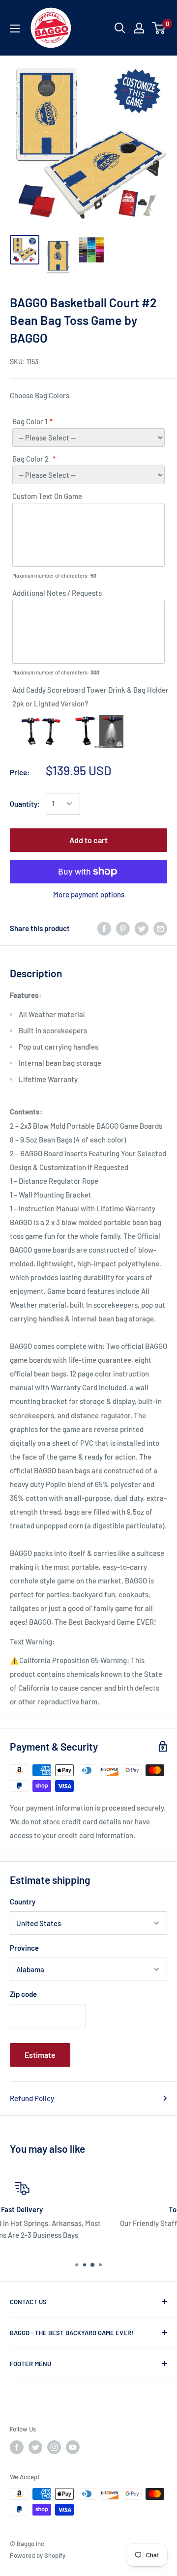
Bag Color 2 (31, 459)
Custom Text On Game (47, 496)
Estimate (40, 2055)
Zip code (23, 1994)
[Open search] (120, 28)
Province (24, 1948)
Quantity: (25, 804)
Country (23, 1902)
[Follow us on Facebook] (17, 2447)
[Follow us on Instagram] (54, 2447)
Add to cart (88, 840)
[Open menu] (15, 29)
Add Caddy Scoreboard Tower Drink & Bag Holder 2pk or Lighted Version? (90, 697)
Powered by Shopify (38, 2555)
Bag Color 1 (30, 421)
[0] (159, 28)
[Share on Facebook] (104, 928)
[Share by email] (160, 928)
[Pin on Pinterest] (123, 928)
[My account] (139, 28)
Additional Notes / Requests (57, 593)
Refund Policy (32, 2098)
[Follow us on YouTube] (73, 2447)
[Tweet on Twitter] (142, 928)
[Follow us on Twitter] (35, 2447)
